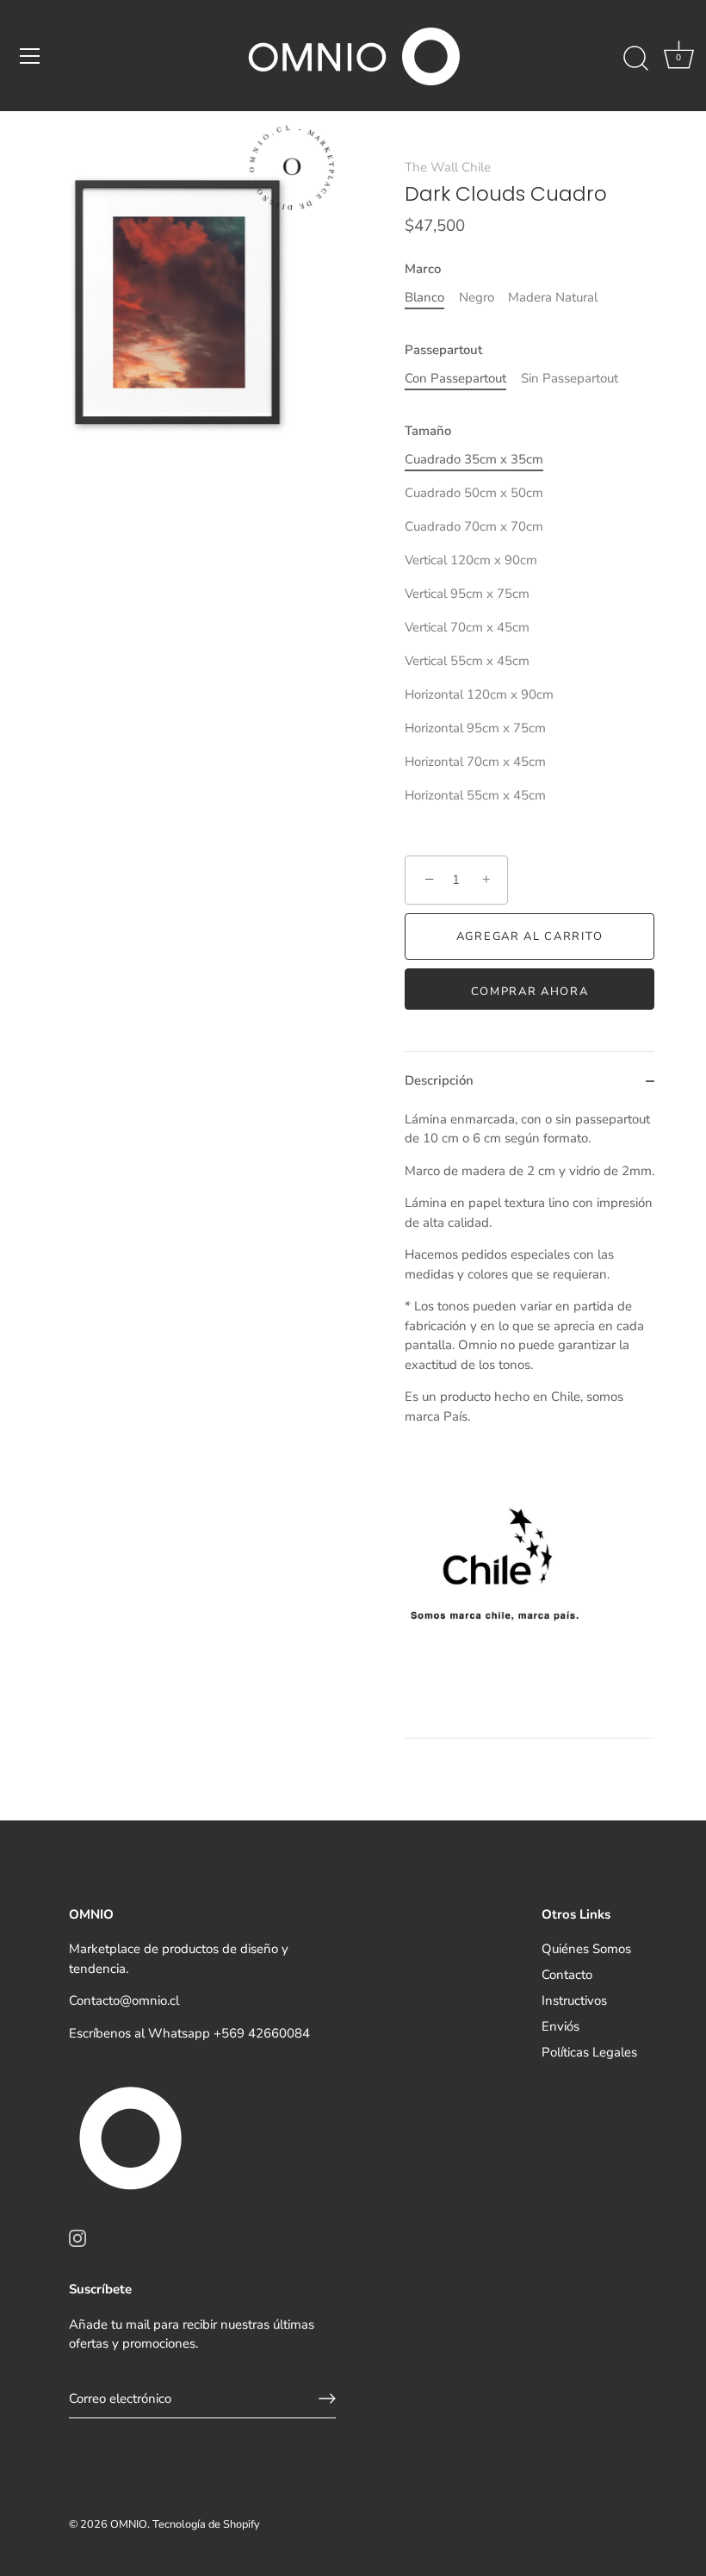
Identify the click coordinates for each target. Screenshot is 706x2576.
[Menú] (30, 56)
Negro (477, 297)
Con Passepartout (455, 378)
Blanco (424, 297)
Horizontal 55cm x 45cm (475, 795)
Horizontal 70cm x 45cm (475, 762)
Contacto (567, 1975)
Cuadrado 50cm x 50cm (474, 493)
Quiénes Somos (586, 1949)
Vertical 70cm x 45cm (467, 627)
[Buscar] (635, 59)
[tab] (529, 1424)
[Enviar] (327, 2399)
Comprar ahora (530, 992)
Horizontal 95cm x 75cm (475, 728)
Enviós (560, 2026)
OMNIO (129, 2524)
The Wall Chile (448, 167)
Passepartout (443, 350)
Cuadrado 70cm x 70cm (474, 526)
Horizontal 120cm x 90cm (479, 694)
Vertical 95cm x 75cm (467, 594)
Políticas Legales (589, 2052)
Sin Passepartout (570, 378)
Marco (423, 269)
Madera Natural (553, 297)
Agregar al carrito (529, 936)
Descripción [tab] (439, 1080)
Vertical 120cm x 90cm (471, 560)
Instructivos (574, 2000)
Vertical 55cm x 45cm (467, 661)
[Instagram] (77, 2237)
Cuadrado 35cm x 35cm (474, 459)
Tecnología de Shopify (206, 2524)
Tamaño (428, 431)
